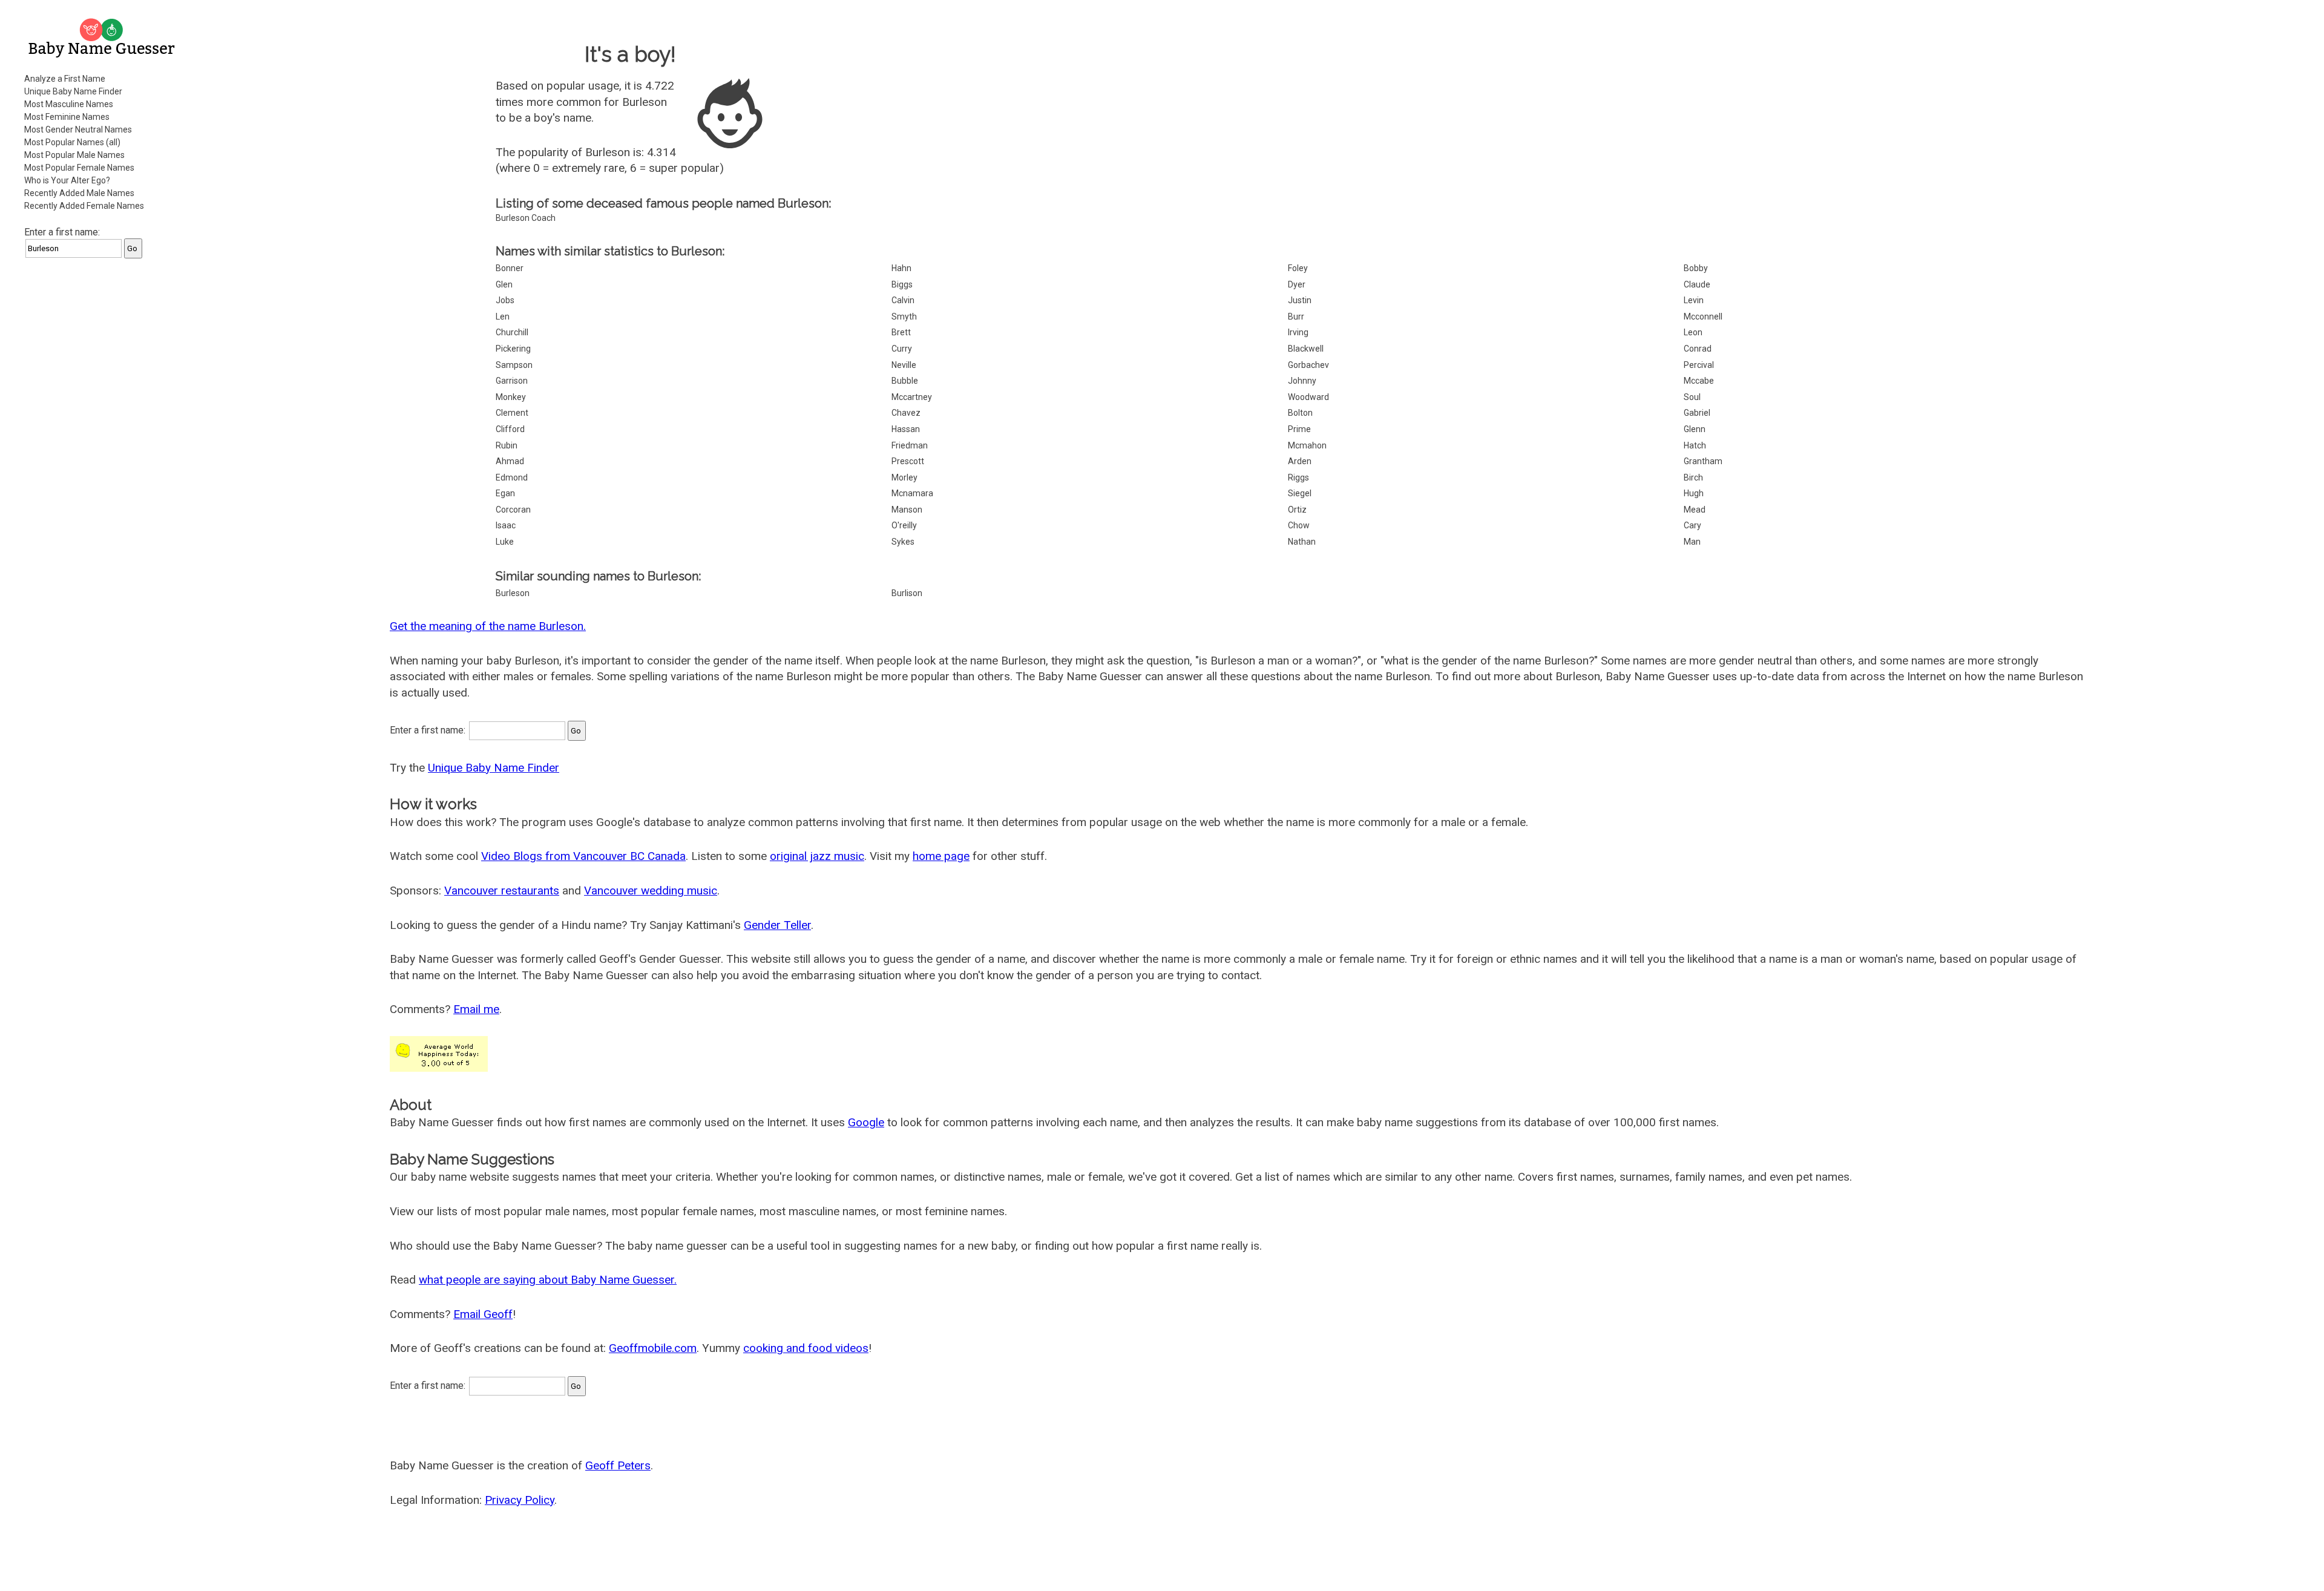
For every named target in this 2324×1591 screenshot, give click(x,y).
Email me (476, 1009)
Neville (904, 365)
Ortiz (1297, 510)
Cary (1692, 525)
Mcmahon (1307, 445)
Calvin (903, 300)
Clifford (510, 429)
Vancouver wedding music (651, 891)
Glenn (1695, 429)
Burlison (907, 593)
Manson (907, 510)
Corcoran (513, 510)
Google (866, 1122)
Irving (1298, 332)
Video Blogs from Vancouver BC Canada (583, 856)
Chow (1299, 525)
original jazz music (817, 856)
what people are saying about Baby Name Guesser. (548, 1280)
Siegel (1300, 493)
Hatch (1695, 445)
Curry (902, 349)
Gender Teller (777, 925)
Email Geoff (483, 1314)
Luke (505, 542)
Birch (1693, 477)
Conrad (1698, 349)
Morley (904, 477)
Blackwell (1306, 349)
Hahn (901, 268)
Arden (1300, 461)
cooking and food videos (806, 1348)
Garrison (512, 381)
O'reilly (904, 525)
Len (503, 317)
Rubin (507, 445)
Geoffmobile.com (653, 1348)
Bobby (1696, 268)
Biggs (902, 284)
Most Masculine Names (69, 104)
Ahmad (510, 461)
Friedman (910, 445)
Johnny (1302, 381)
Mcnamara (912, 493)
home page (941, 856)
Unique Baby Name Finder (73, 91)
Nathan (1302, 542)
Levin (1694, 300)
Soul (1692, 397)
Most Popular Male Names (74, 155)
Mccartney (912, 397)
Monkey (511, 397)
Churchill (512, 332)
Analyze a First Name (65, 79)
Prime (1299, 429)
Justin (1300, 300)
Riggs (1298, 477)
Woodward (1308, 397)
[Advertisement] (103, 450)
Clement (512, 413)
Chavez (906, 413)
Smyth (904, 317)
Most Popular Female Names (79, 168)
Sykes (903, 542)
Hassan (906, 429)
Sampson (514, 365)
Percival (1699, 365)
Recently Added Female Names (84, 206)
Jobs (505, 300)
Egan (505, 493)
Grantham (1703, 461)
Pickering (513, 349)
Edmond (512, 477)
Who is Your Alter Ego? (67, 180)
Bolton (1300, 413)
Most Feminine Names (67, 117)
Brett (901, 332)
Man (1692, 542)
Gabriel (1697, 413)
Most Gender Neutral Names (78, 130)
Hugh (1694, 493)
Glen (504, 284)
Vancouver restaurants (502, 891)
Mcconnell (1703, 317)
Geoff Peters (618, 1465)
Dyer (1297, 284)
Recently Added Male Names (79, 193)
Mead (1695, 510)
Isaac (506, 525)
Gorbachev (1308, 365)
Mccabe (1699, 381)
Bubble (905, 381)
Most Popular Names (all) (72, 142)
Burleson (513, 593)
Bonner (510, 268)
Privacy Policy (520, 1500)
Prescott (908, 461)
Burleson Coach (526, 218)
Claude (1697, 284)
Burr (1296, 317)
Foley (1298, 268)
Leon (1693, 332)
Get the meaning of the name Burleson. (488, 626)
